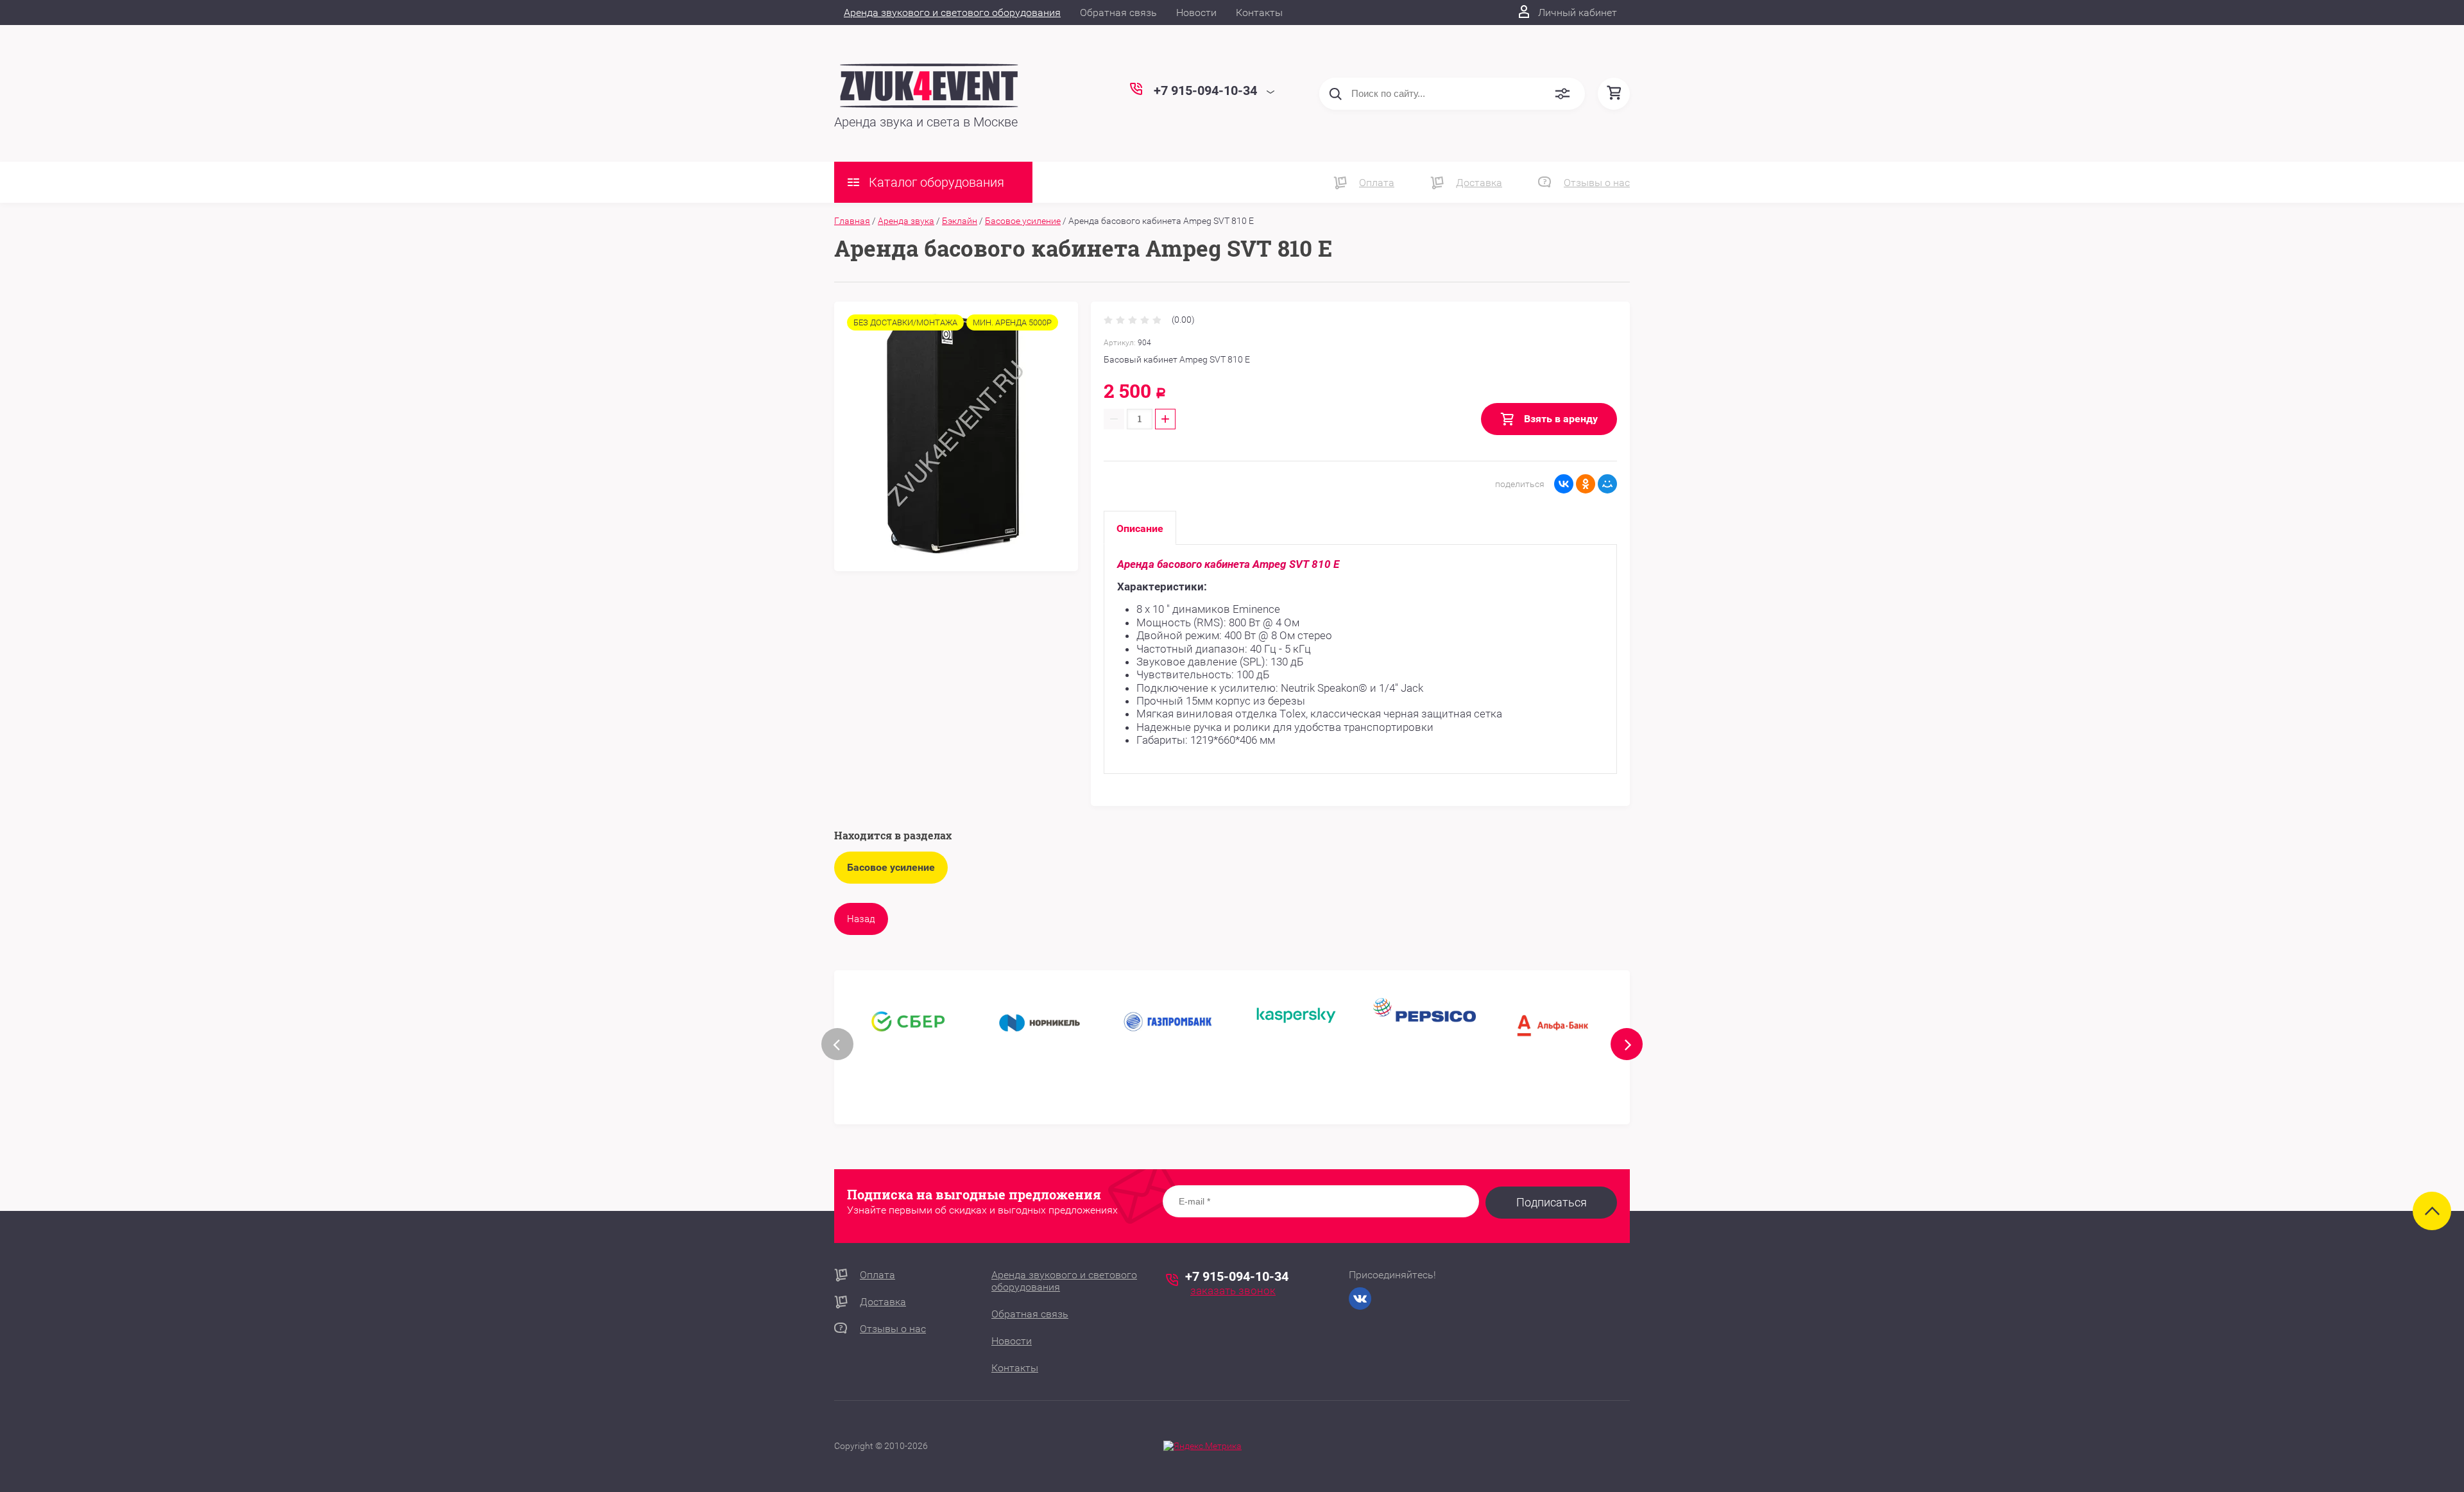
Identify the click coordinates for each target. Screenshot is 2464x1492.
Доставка (1479, 183)
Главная (852, 221)
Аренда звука (906, 221)
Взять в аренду (1560, 419)
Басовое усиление (1023, 221)
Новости (1196, 13)
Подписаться (1552, 1202)
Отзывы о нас (1597, 183)
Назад (861, 919)
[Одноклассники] (1586, 484)
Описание (1140, 528)
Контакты (1259, 13)
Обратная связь (1118, 13)
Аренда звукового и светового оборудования (952, 13)
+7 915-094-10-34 (1237, 1276)
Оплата (1377, 183)
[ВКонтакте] (1564, 484)
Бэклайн (960, 221)
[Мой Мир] (1607, 484)
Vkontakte (1360, 1299)
